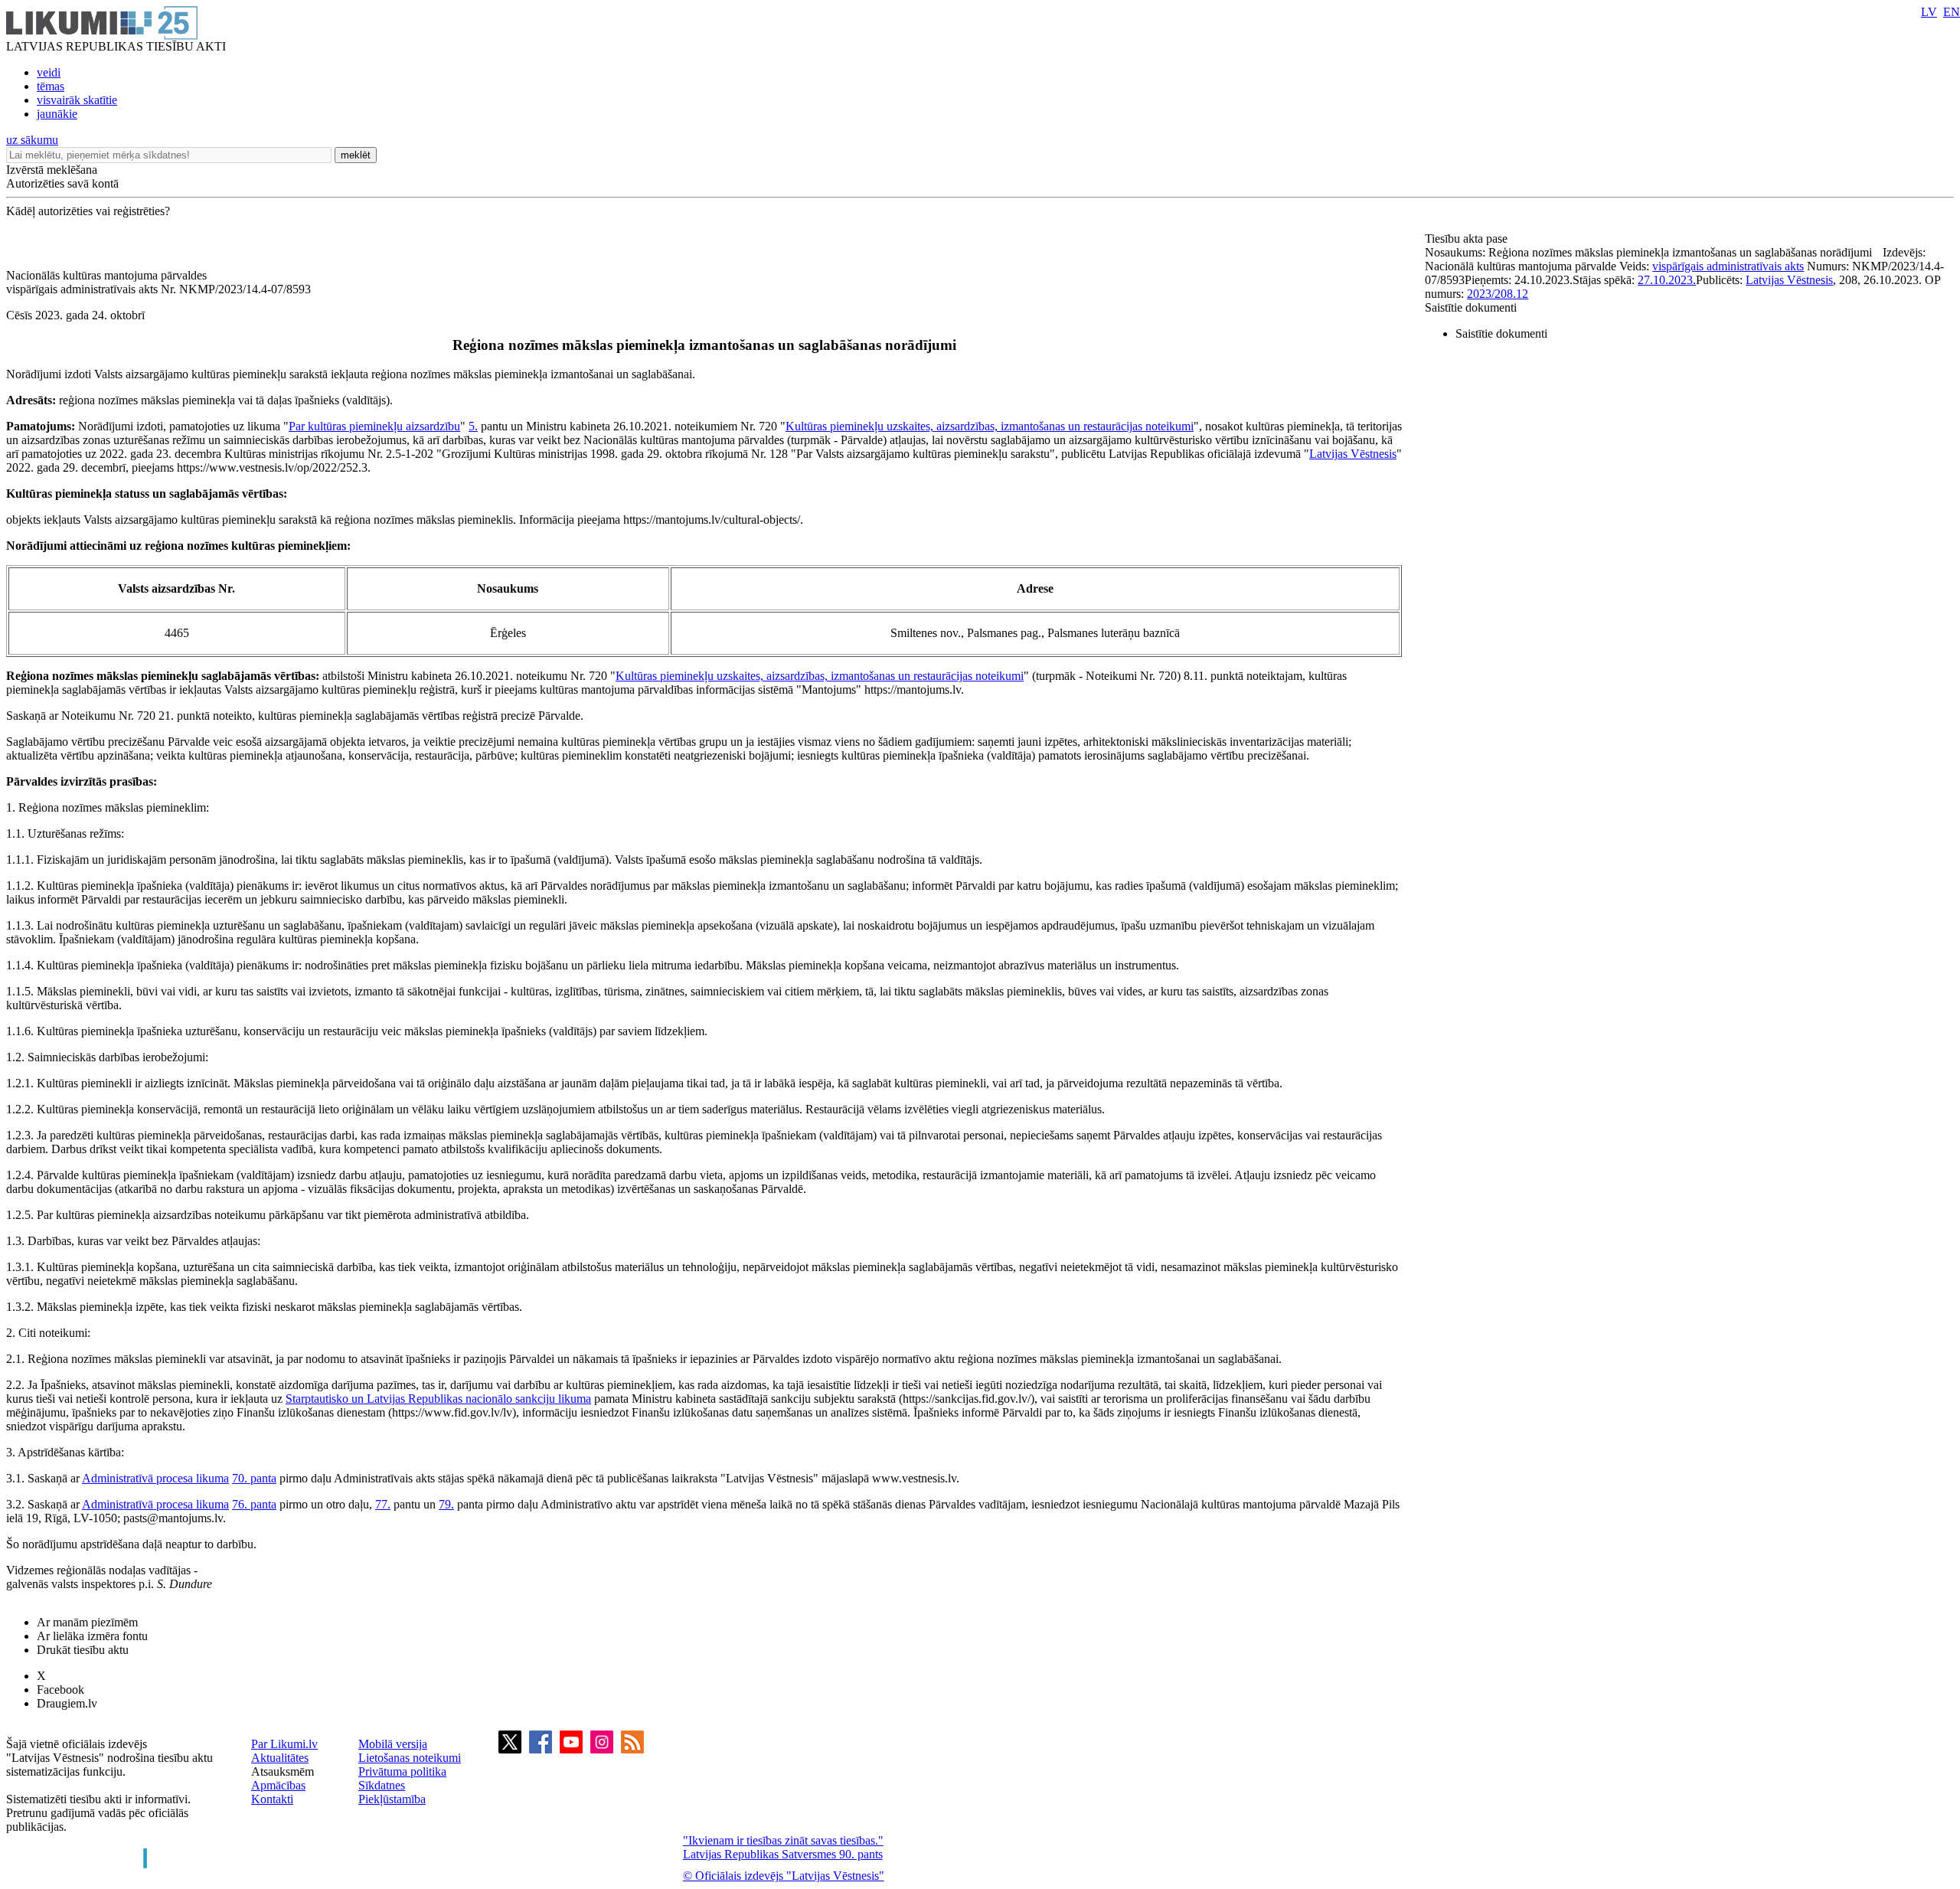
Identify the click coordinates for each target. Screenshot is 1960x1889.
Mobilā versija (393, 1744)
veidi (49, 72)
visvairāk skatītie (77, 100)
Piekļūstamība (392, 1799)
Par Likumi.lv (284, 1744)
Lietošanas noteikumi (410, 1758)
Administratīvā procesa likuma (155, 1478)
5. (473, 426)
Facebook (60, 1690)
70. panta (254, 1478)
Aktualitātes (280, 1758)
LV (1929, 12)
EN (1952, 12)
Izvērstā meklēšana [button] (52, 170)
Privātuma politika (402, 1771)
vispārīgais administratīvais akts (1728, 266)
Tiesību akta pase (1468, 239)
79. (446, 1504)
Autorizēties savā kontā (62, 183)
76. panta (254, 1504)
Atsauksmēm (283, 1771)
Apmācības (278, 1785)
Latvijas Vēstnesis (1353, 454)
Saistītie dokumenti (1471, 307)
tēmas (51, 86)
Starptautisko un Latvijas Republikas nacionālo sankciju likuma (438, 1399)
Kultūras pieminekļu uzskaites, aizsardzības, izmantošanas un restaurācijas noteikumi (990, 426)
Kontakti (272, 1799)
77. (383, 1504)
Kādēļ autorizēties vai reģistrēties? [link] (88, 211)
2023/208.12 (1498, 294)
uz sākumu (32, 140)
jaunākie (57, 114)
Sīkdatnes (382, 1785)
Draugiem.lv (67, 1703)
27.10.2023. (1667, 280)
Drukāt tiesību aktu (83, 1650)
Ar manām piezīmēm (87, 1622)
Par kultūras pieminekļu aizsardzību (374, 426)
